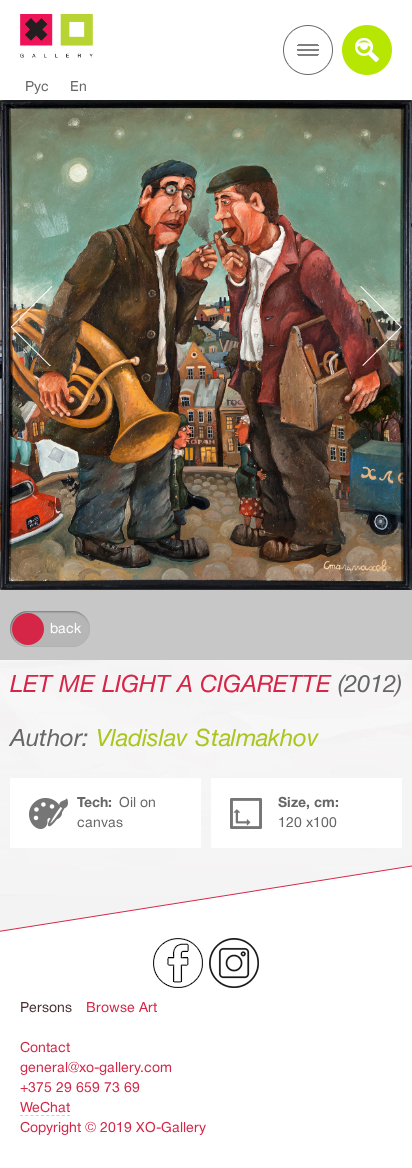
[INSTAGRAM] (234, 963)
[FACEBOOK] (178, 963)
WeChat (45, 1107)
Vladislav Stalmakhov (207, 738)
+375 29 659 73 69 (80, 1087)
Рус (37, 86)
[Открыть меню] (308, 50)
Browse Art (121, 1007)
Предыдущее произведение (41, 326)
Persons (46, 1007)
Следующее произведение (371, 326)
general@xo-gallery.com (96, 1067)
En (78, 86)
